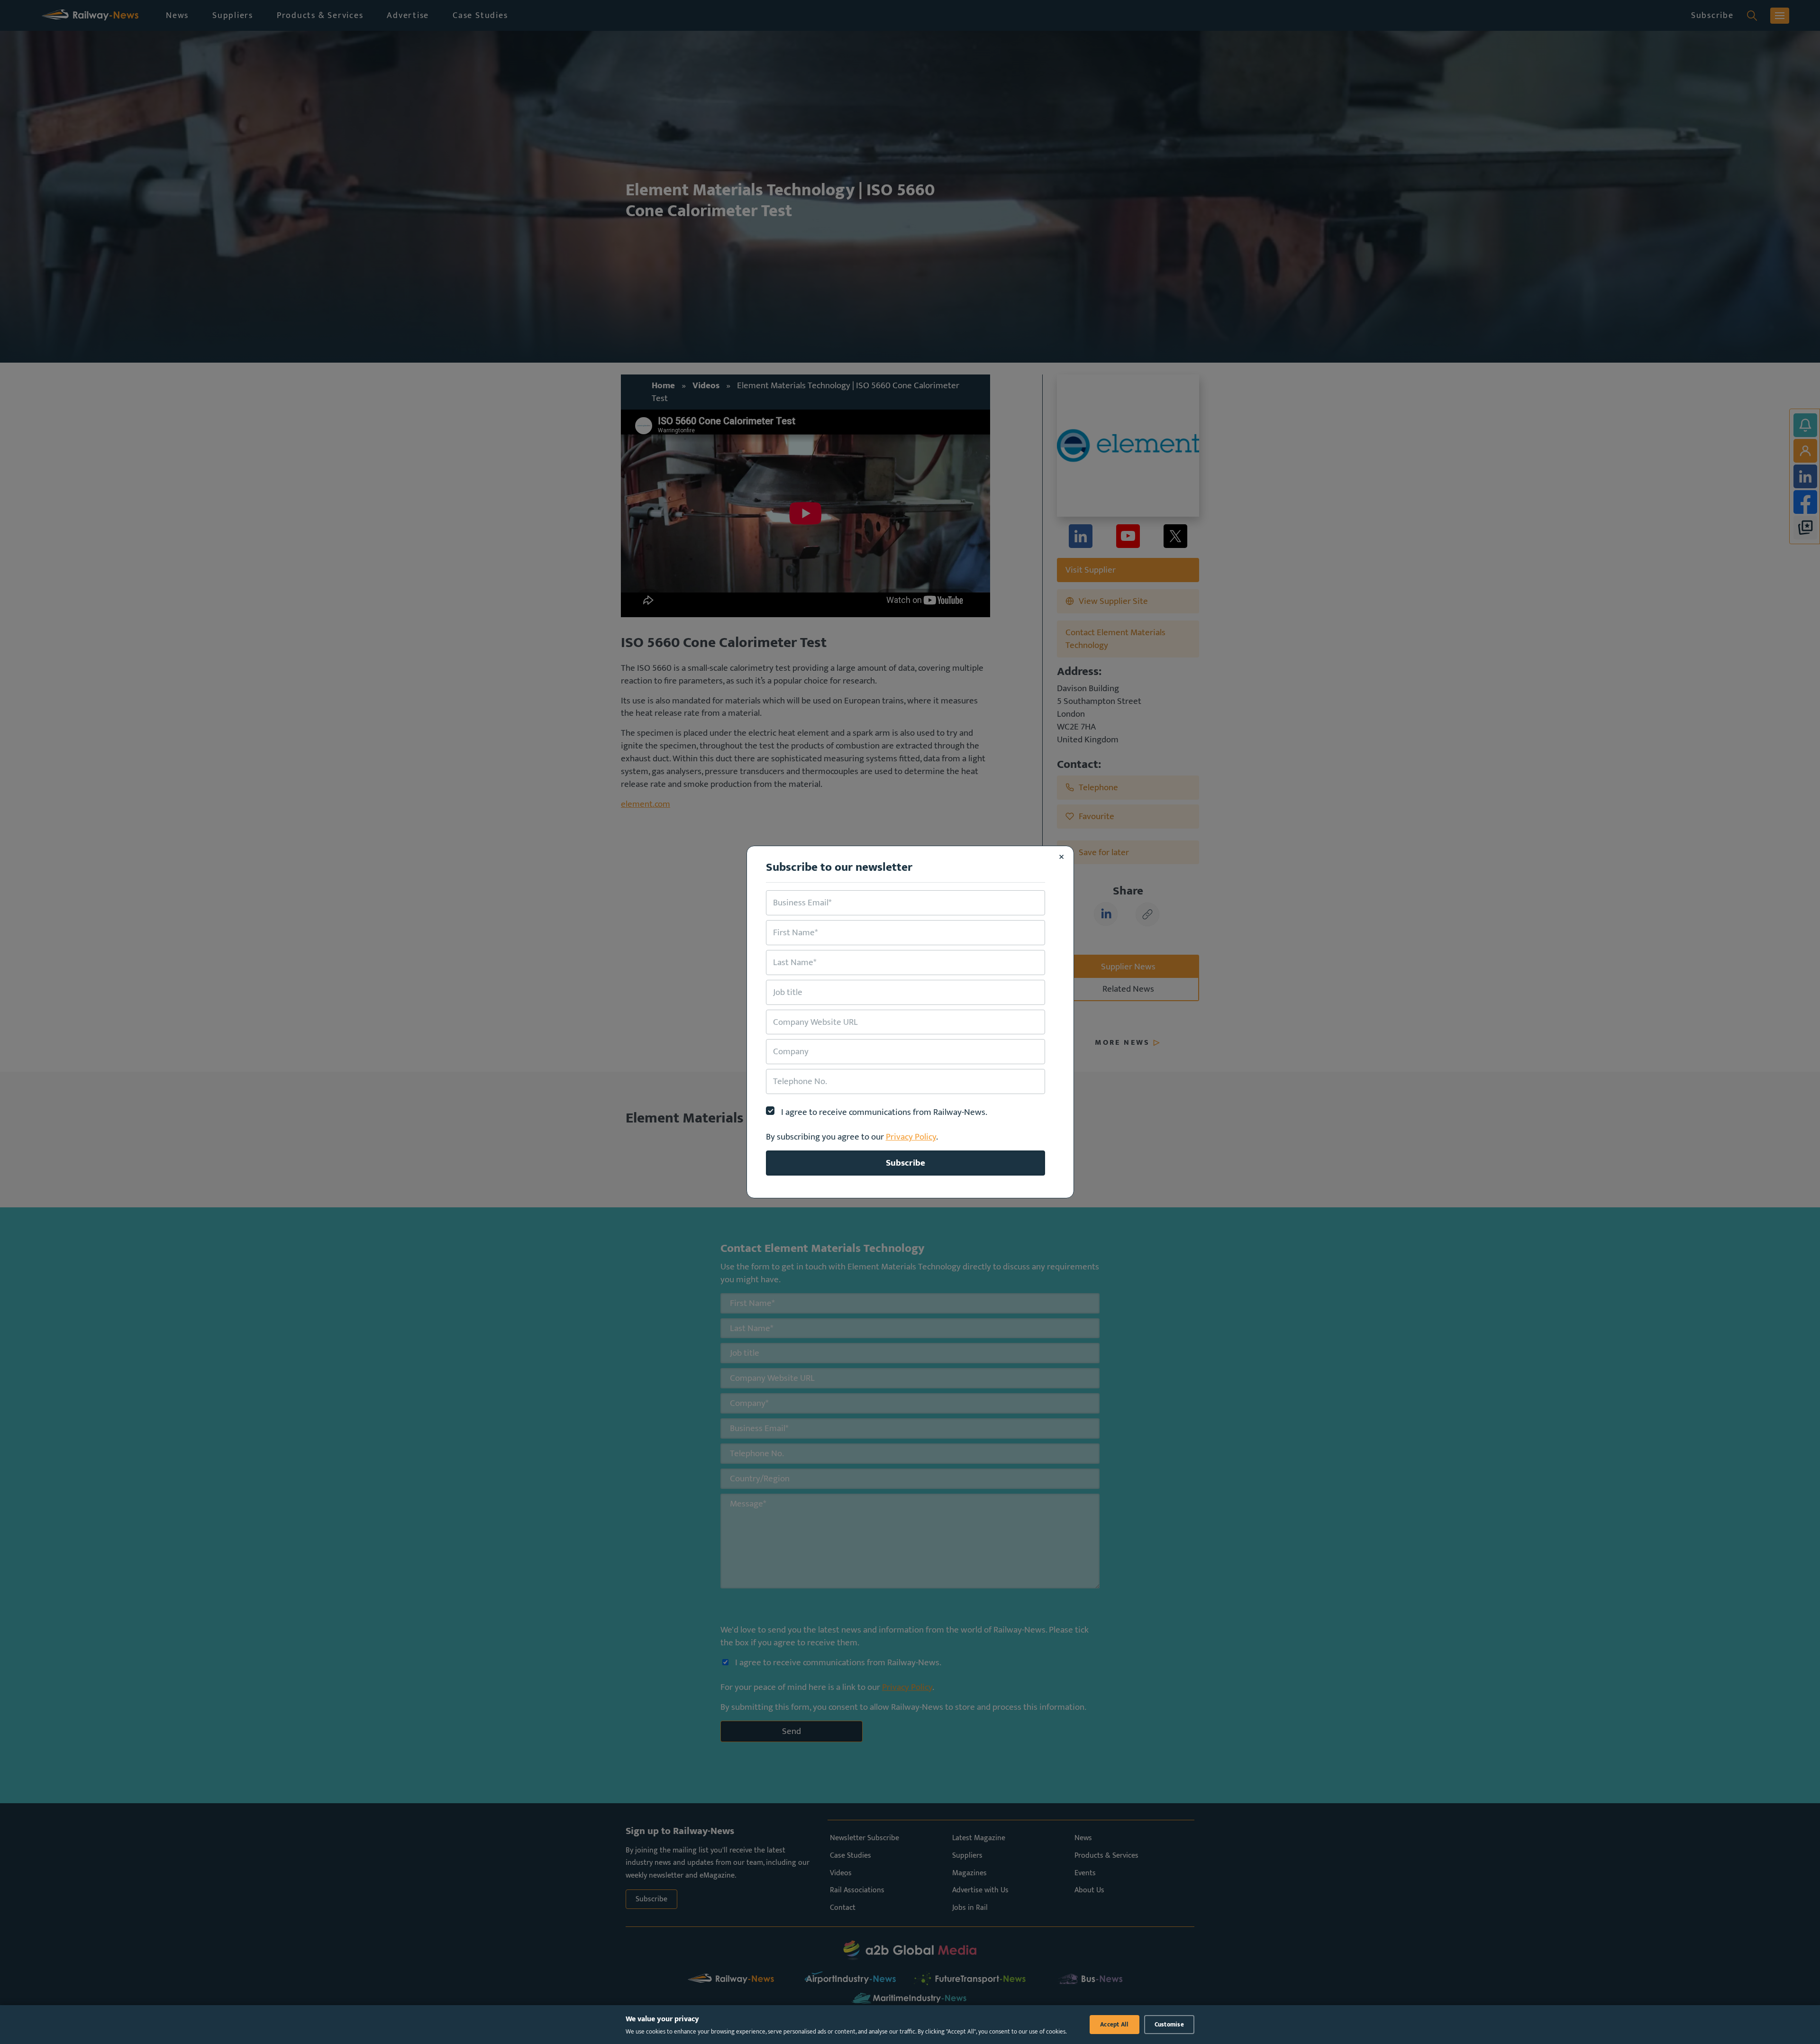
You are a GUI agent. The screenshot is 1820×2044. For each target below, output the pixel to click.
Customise (1169, 2025)
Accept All (1115, 2025)
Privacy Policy (911, 1137)
